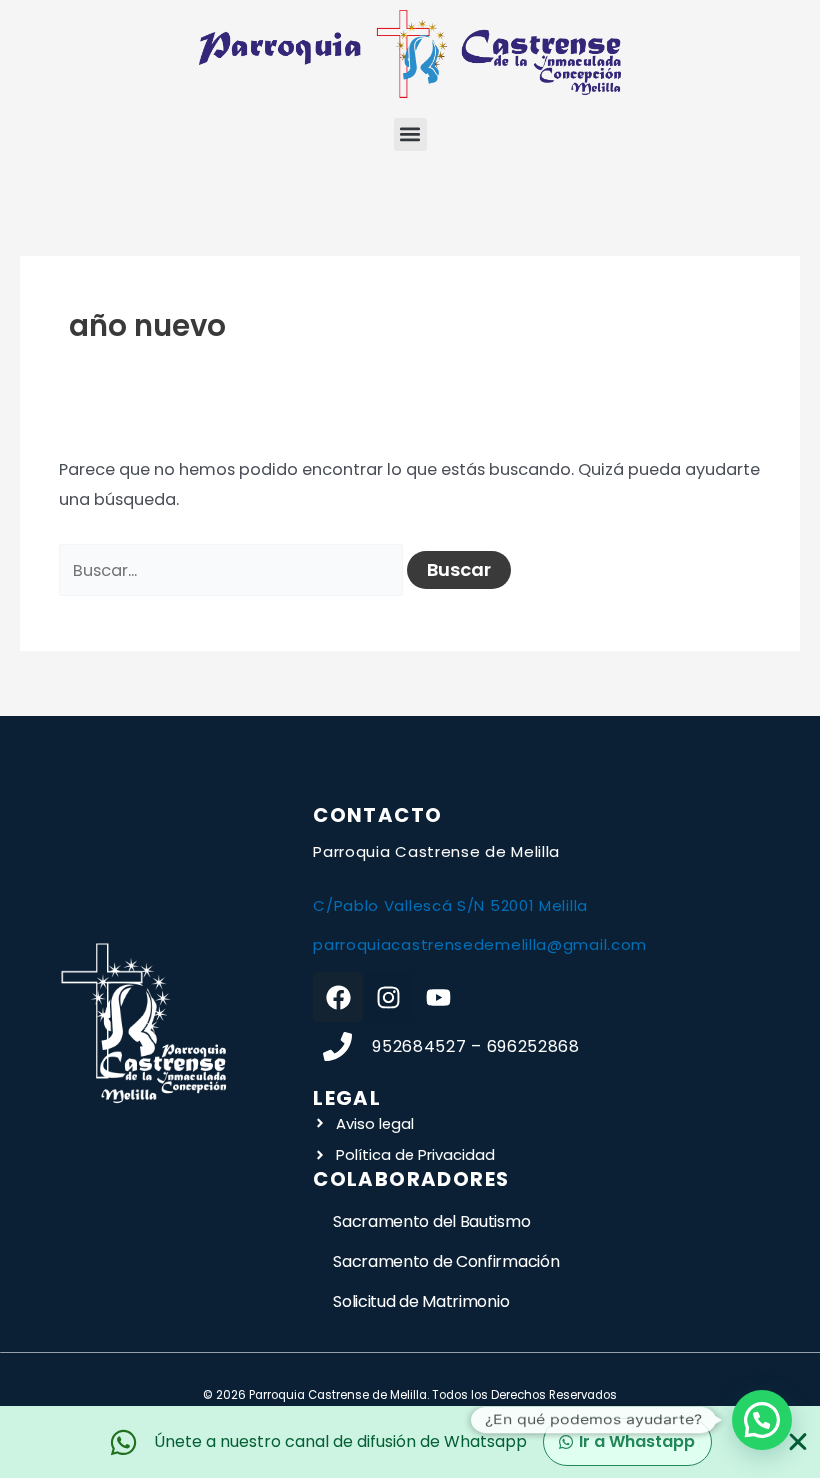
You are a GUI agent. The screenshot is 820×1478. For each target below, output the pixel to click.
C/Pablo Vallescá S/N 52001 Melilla (450, 905)
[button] (410, 134)
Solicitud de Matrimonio (421, 1301)
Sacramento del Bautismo (431, 1221)
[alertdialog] (410, 1442)
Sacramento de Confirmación (446, 1261)
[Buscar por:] (233, 570)
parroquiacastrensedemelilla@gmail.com (480, 944)
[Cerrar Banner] (798, 1442)
